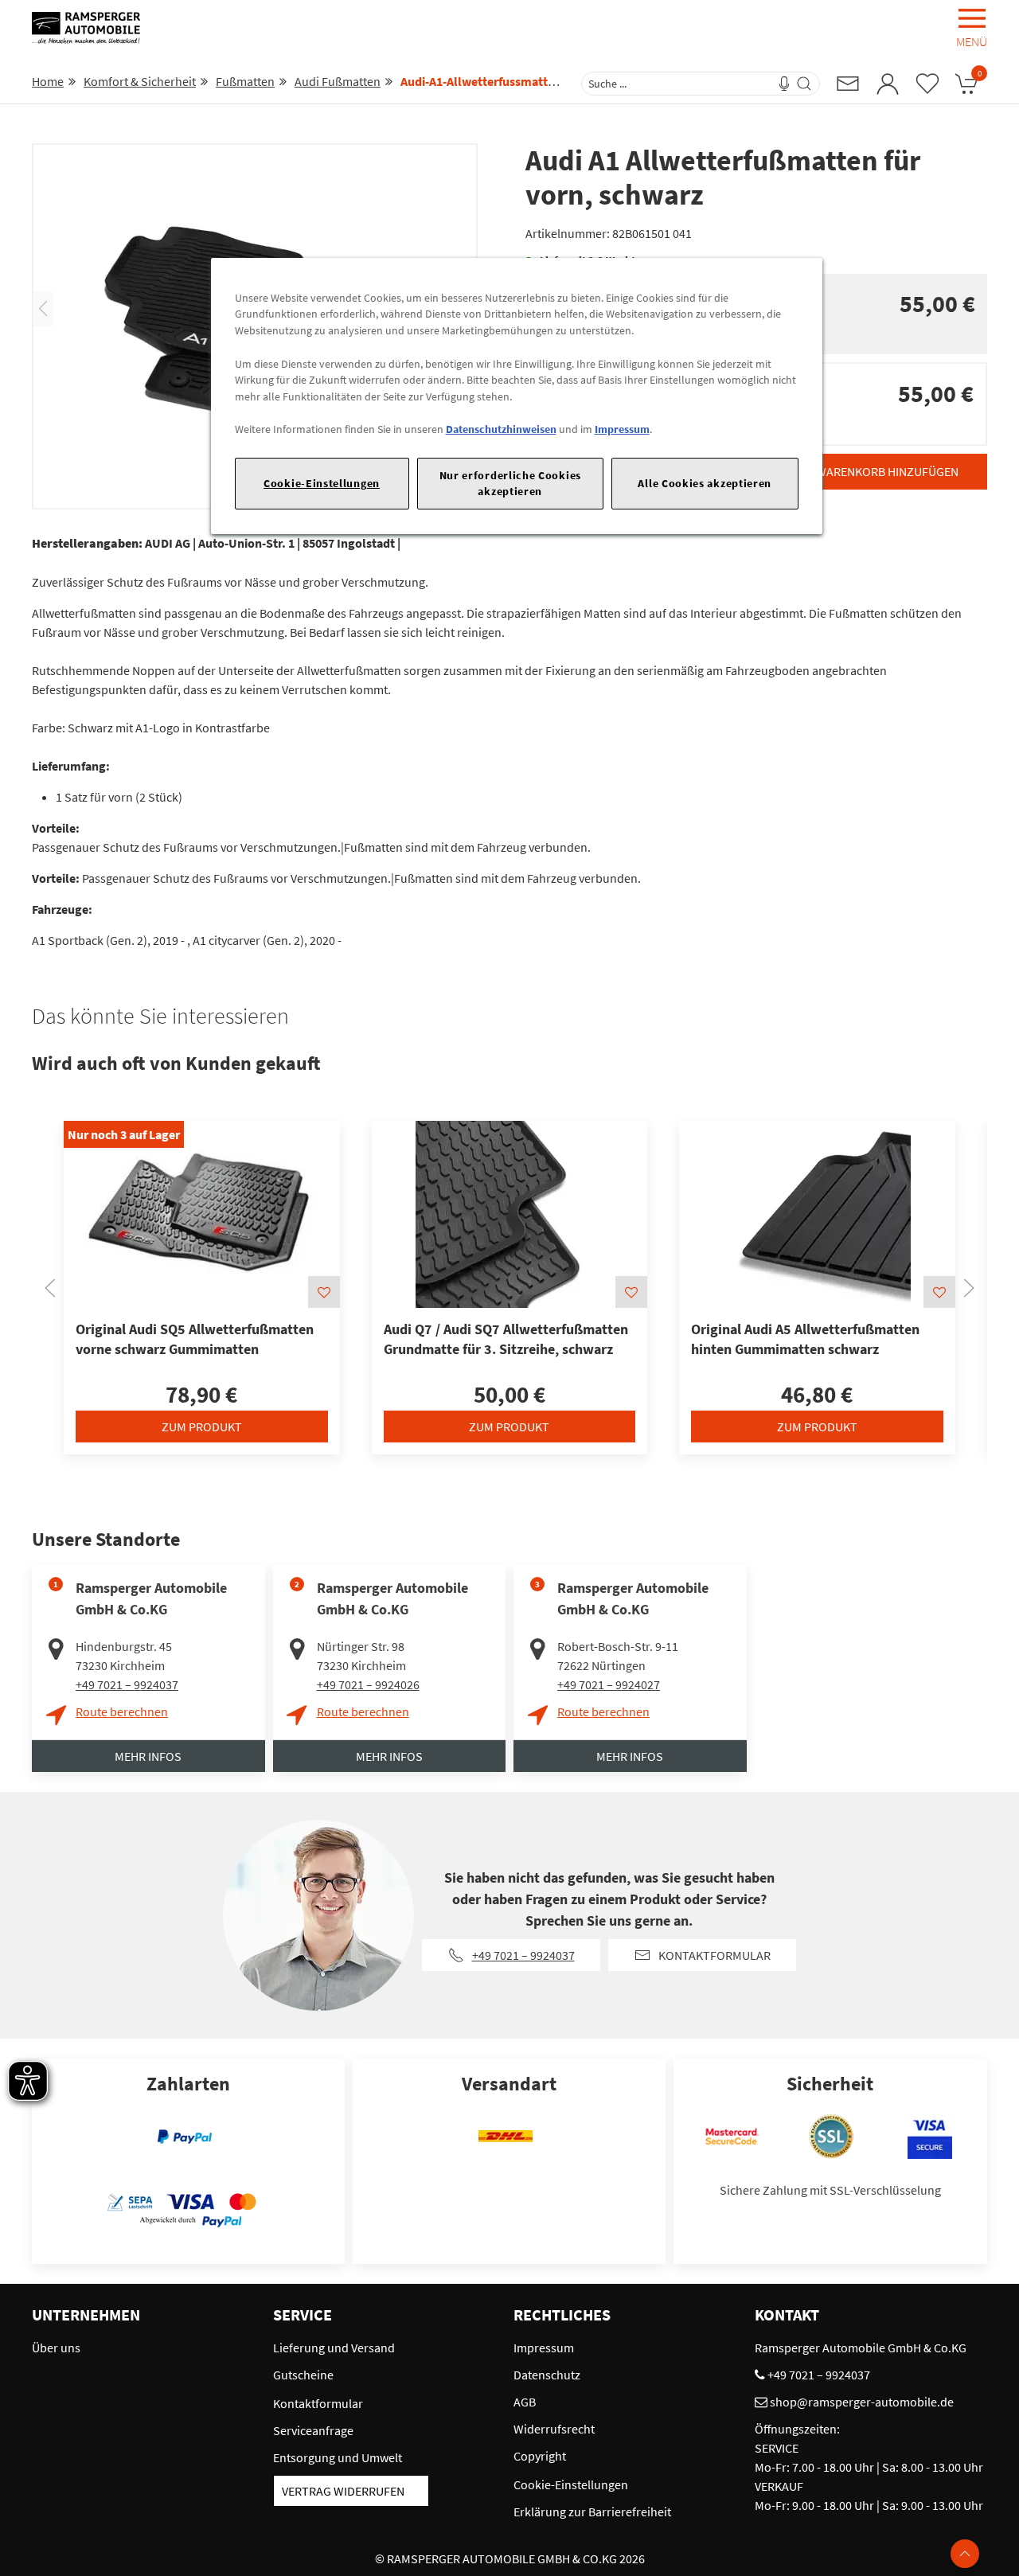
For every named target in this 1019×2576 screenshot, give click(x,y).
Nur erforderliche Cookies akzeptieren (510, 483)
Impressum (622, 429)
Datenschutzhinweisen (501, 429)
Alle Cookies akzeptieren (705, 483)
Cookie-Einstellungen (322, 483)
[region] (517, 396)
